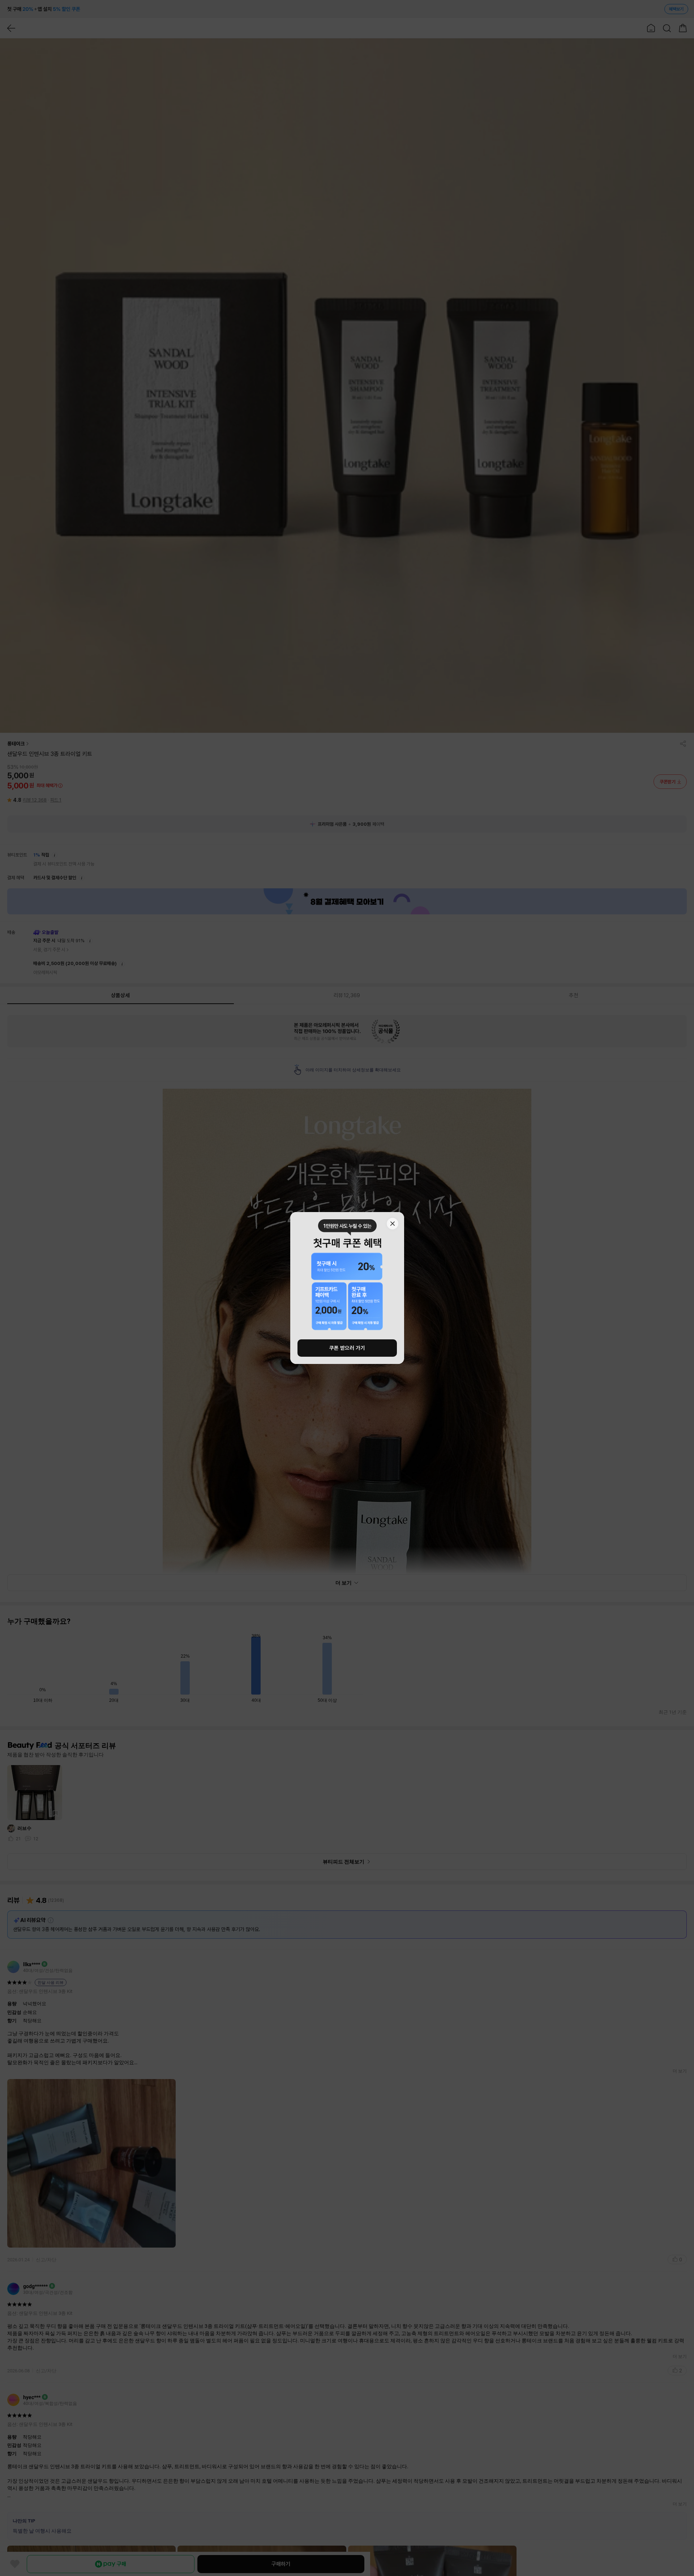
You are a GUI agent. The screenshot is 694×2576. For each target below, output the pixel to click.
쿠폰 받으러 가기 (347, 1348)
